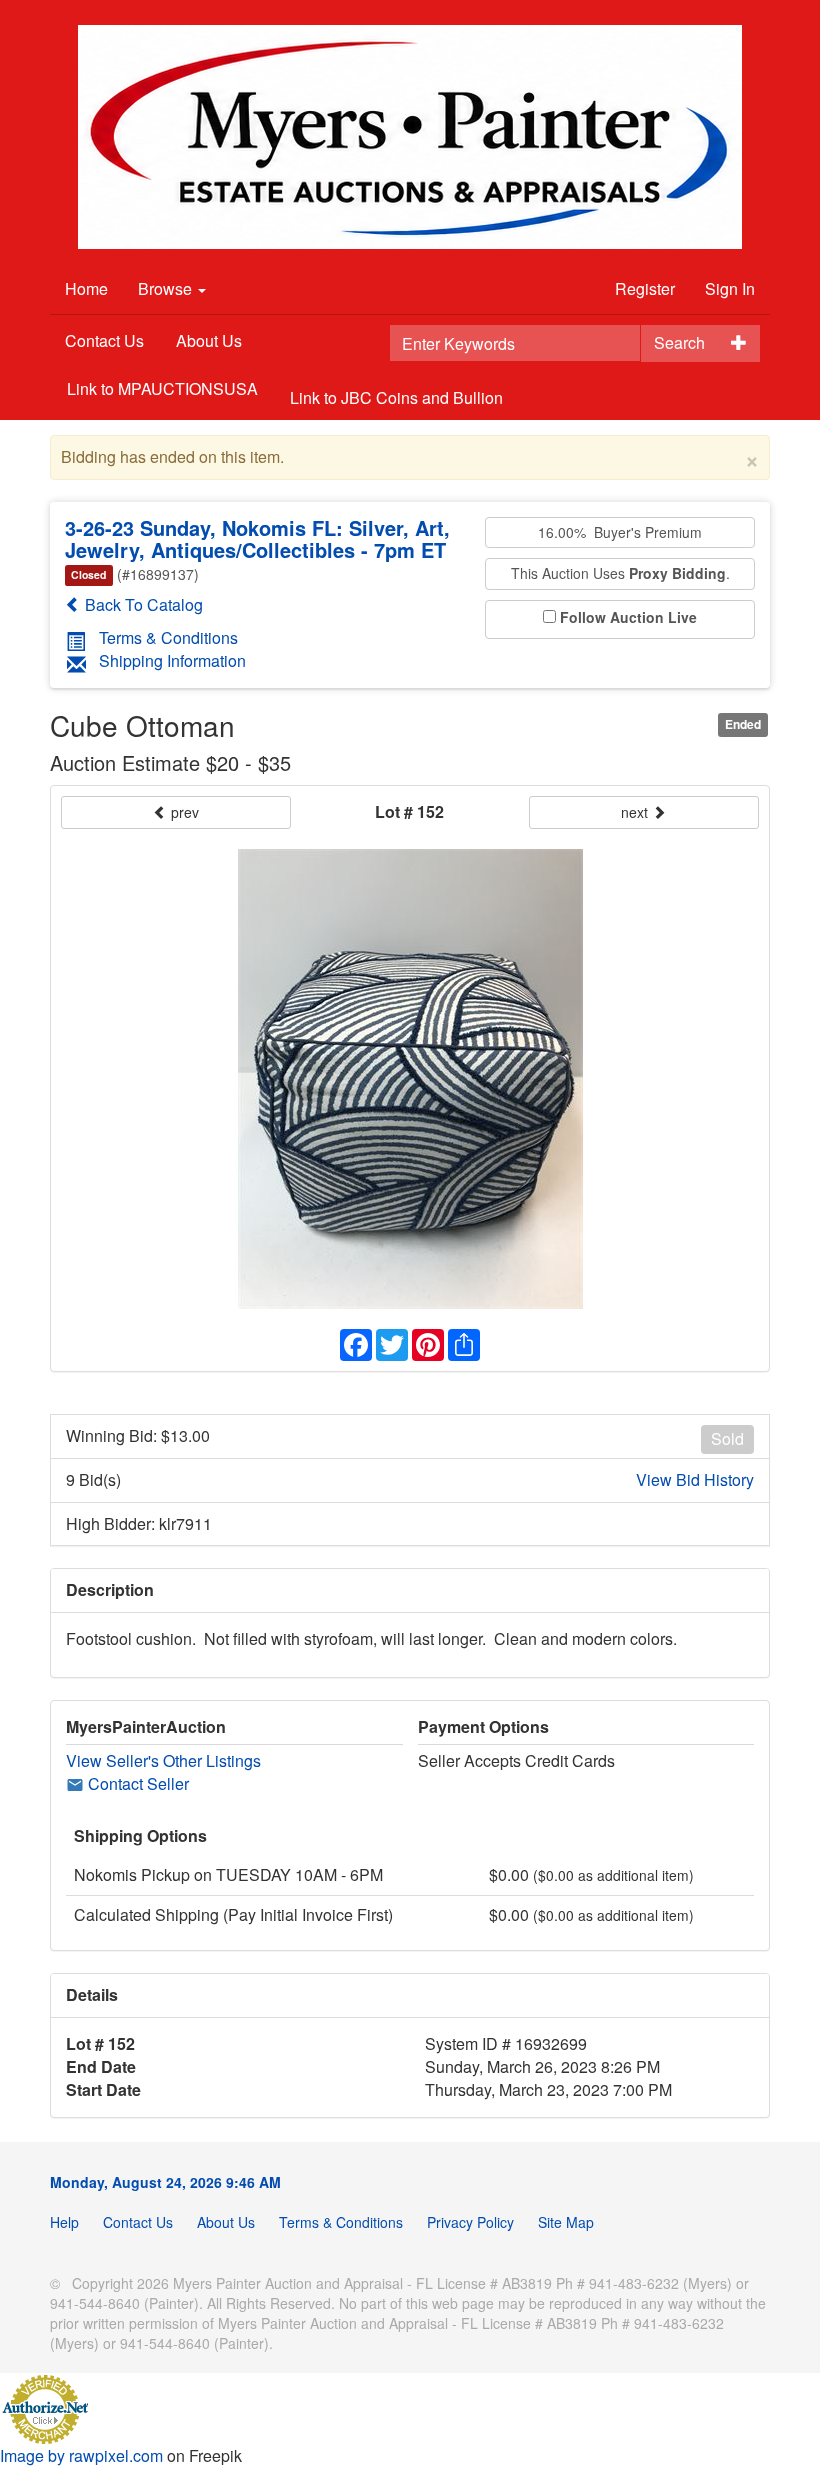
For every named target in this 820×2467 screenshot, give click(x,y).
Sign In (730, 288)
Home (86, 288)
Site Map (566, 2222)
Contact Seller (136, 1783)
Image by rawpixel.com (81, 2455)
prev (183, 812)
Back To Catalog (142, 604)
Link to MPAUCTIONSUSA (162, 388)
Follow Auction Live (628, 617)
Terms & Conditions (168, 637)
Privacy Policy (470, 2222)
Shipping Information (172, 660)
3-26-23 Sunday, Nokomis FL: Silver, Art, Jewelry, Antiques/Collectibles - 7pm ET (257, 538)
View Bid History (695, 1480)
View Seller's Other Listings (163, 1760)
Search (679, 342)
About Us (209, 340)
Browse (167, 288)
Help (64, 2222)
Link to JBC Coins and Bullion (396, 397)
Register (645, 288)
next (636, 812)
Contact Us (104, 340)
